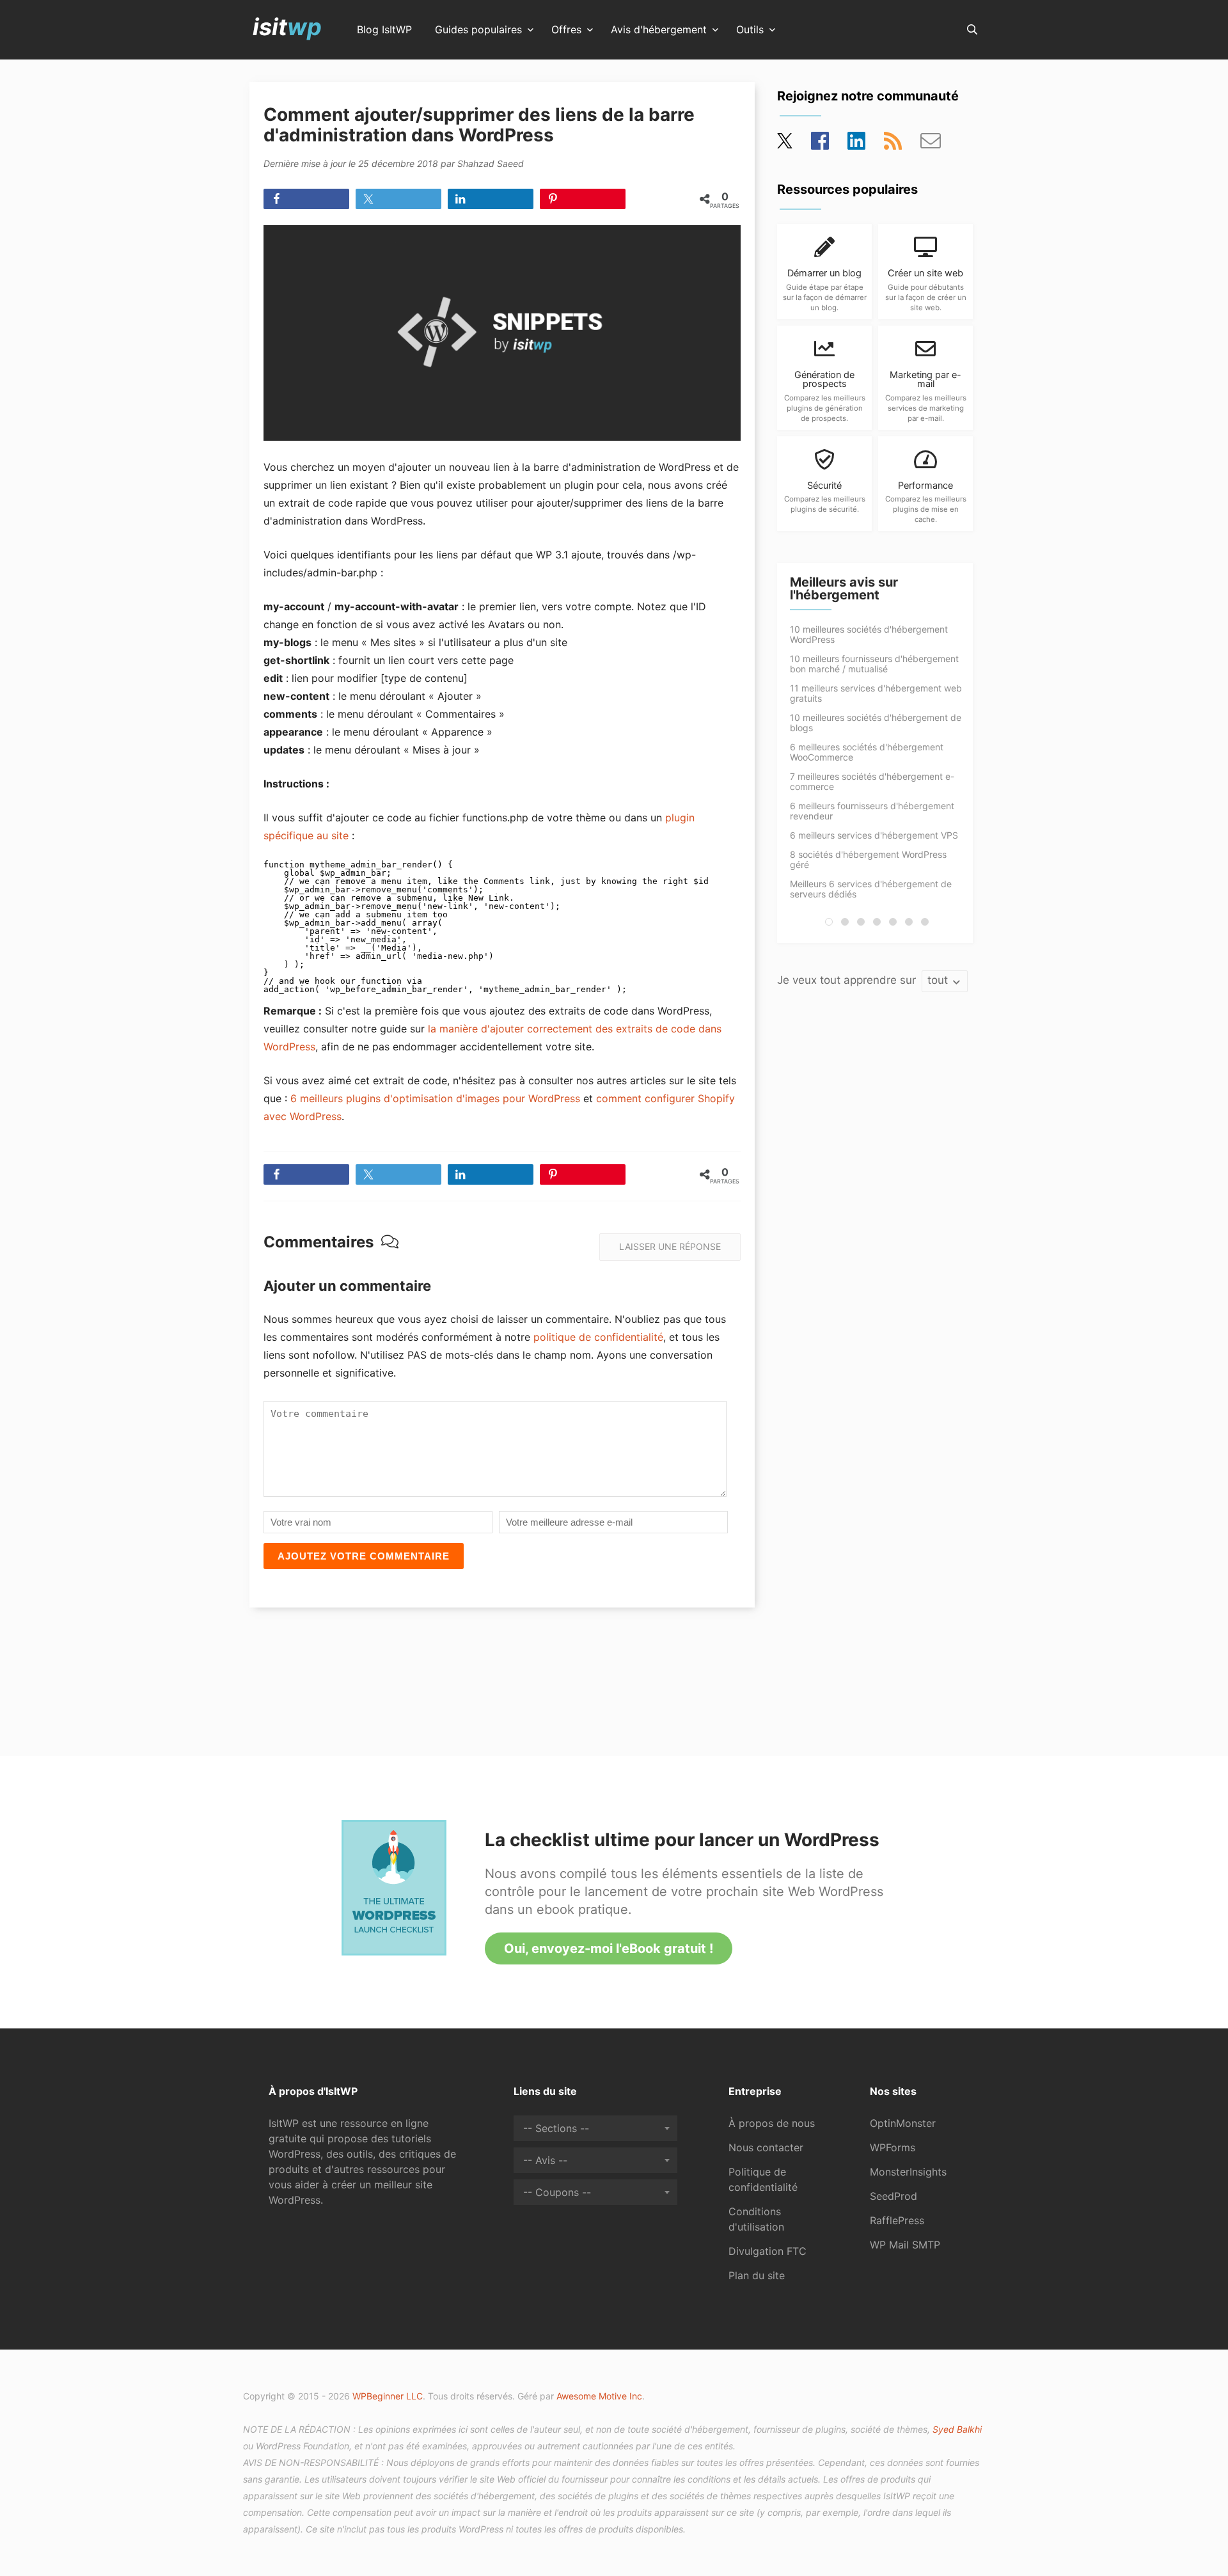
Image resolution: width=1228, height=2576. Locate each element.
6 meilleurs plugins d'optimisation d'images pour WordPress (435, 1098)
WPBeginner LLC (388, 2396)
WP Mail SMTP (905, 2245)
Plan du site (757, 2275)
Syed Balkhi (957, 2429)
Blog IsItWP (384, 30)
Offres (566, 30)
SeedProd (893, 2196)
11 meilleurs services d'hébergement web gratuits (876, 693)
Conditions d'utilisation (756, 2219)
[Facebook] (820, 145)
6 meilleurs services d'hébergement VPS (874, 835)
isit (287, 27)
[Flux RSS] (893, 145)
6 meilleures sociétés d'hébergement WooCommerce (867, 752)
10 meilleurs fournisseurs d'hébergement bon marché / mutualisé (874, 664)
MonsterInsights (908, 2172)
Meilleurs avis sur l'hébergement (844, 589)
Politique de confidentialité (763, 2179)
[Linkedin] (856, 145)
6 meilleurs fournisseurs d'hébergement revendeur (872, 811)
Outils (750, 30)
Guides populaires (478, 30)
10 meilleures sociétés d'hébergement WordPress (869, 634)
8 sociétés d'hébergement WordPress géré (868, 859)
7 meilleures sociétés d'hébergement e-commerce (872, 781)
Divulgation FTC (767, 2251)
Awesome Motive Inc (599, 2396)
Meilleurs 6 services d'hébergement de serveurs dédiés (871, 889)
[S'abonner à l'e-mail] (931, 145)
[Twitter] (786, 145)
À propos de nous (772, 2123)
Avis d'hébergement (659, 30)
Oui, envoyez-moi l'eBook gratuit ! (609, 1948)
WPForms (893, 2147)
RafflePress (897, 2220)
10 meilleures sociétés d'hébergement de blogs (876, 723)
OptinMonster (903, 2123)
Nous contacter (766, 2147)
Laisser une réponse (670, 1246)
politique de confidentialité (598, 1337)
